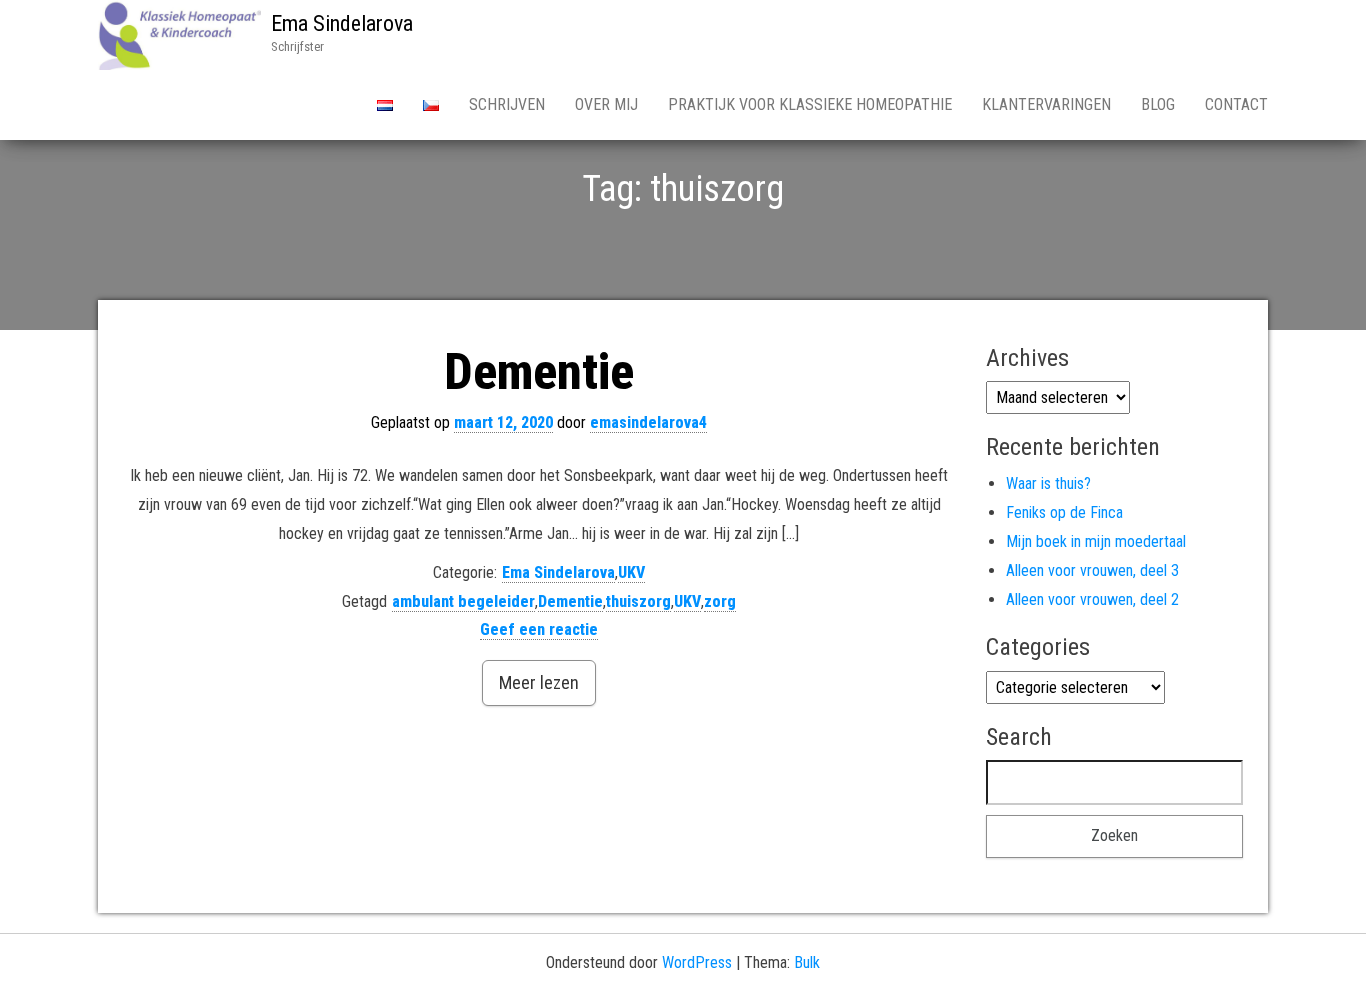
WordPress (697, 962)
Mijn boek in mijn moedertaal (1096, 541)
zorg (720, 601)
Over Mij (606, 104)
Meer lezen (539, 682)
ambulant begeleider (463, 601)
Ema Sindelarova (342, 23)
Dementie (539, 372)
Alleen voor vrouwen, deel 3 (1092, 570)
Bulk (807, 962)
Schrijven (507, 104)
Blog (1158, 104)
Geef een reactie (539, 629)
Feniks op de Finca (1064, 512)
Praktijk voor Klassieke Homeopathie (810, 104)
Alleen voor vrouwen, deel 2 (1092, 599)
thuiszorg (638, 601)
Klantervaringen (1046, 104)
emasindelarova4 (648, 422)
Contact (1236, 104)
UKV (631, 572)
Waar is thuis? (1048, 483)
